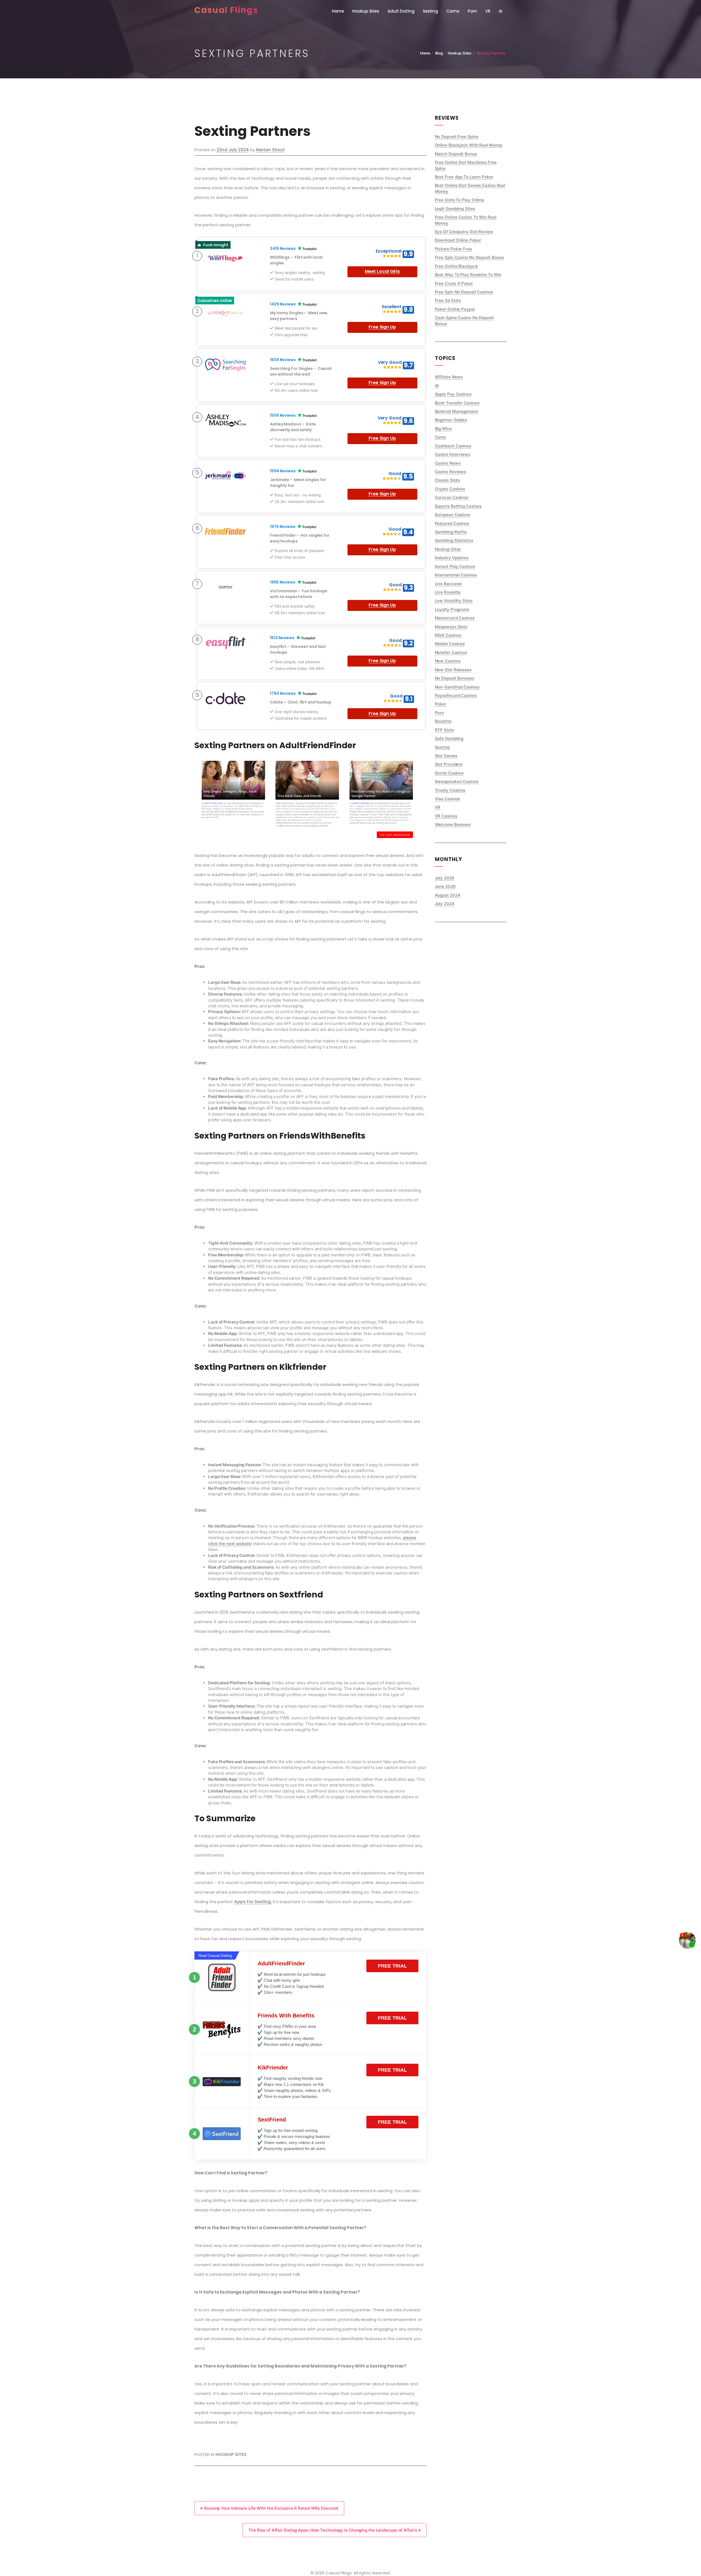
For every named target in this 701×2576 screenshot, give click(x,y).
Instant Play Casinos (455, 566)
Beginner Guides (451, 420)
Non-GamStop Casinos (457, 687)
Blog (439, 53)
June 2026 (445, 886)
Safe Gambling (449, 738)
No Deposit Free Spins (457, 137)
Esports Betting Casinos (458, 506)
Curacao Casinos (452, 497)
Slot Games (446, 756)
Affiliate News (449, 377)
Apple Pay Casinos (453, 394)
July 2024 (445, 904)
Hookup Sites (366, 11)
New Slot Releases (453, 670)
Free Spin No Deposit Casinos (464, 292)
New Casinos (448, 661)
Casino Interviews (453, 454)
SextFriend (272, 2120)
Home (338, 11)
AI (501, 11)
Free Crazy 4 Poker (454, 283)
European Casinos (453, 515)
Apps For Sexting (252, 1902)
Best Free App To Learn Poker (464, 177)
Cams (453, 11)
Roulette (443, 721)
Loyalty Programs (452, 609)
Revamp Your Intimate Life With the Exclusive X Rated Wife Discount (271, 2508)
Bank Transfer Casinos (457, 403)
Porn (472, 11)
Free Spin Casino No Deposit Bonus (469, 257)
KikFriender (273, 2068)
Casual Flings (226, 10)
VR (488, 11)
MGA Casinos (448, 635)
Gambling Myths (451, 532)
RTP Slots (444, 730)
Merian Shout (270, 150)
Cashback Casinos (453, 446)
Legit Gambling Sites (455, 209)
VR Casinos (446, 816)
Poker (441, 704)
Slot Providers (449, 764)
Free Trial (392, 1966)
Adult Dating (401, 11)
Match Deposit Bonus (456, 154)
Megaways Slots (451, 627)
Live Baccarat (449, 584)
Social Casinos (449, 773)
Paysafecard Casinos (456, 695)
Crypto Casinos (450, 489)
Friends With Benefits (286, 2015)
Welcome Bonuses (453, 824)
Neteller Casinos (451, 652)
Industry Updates (452, 558)
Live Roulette (448, 592)
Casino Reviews (451, 472)
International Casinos (456, 575)
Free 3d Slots (448, 300)
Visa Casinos (448, 799)
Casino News (448, 463)
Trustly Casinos (450, 790)
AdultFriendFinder (281, 1963)
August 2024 (448, 895)
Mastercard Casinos (455, 618)
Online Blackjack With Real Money (469, 145)
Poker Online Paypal (455, 309)
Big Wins (443, 429)
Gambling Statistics (454, 540)
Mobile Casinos (450, 644)
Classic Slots (448, 480)
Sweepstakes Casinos (457, 781)
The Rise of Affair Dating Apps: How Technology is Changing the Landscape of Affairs (333, 2530)
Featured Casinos (452, 523)
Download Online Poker (458, 240)
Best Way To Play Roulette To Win (468, 275)
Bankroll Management (456, 411)
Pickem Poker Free (453, 249)
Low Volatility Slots (454, 601)
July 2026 (445, 878)
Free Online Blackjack (456, 266)
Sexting (430, 11)
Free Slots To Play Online (460, 200)
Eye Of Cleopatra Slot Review (464, 232)
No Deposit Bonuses (455, 678)
